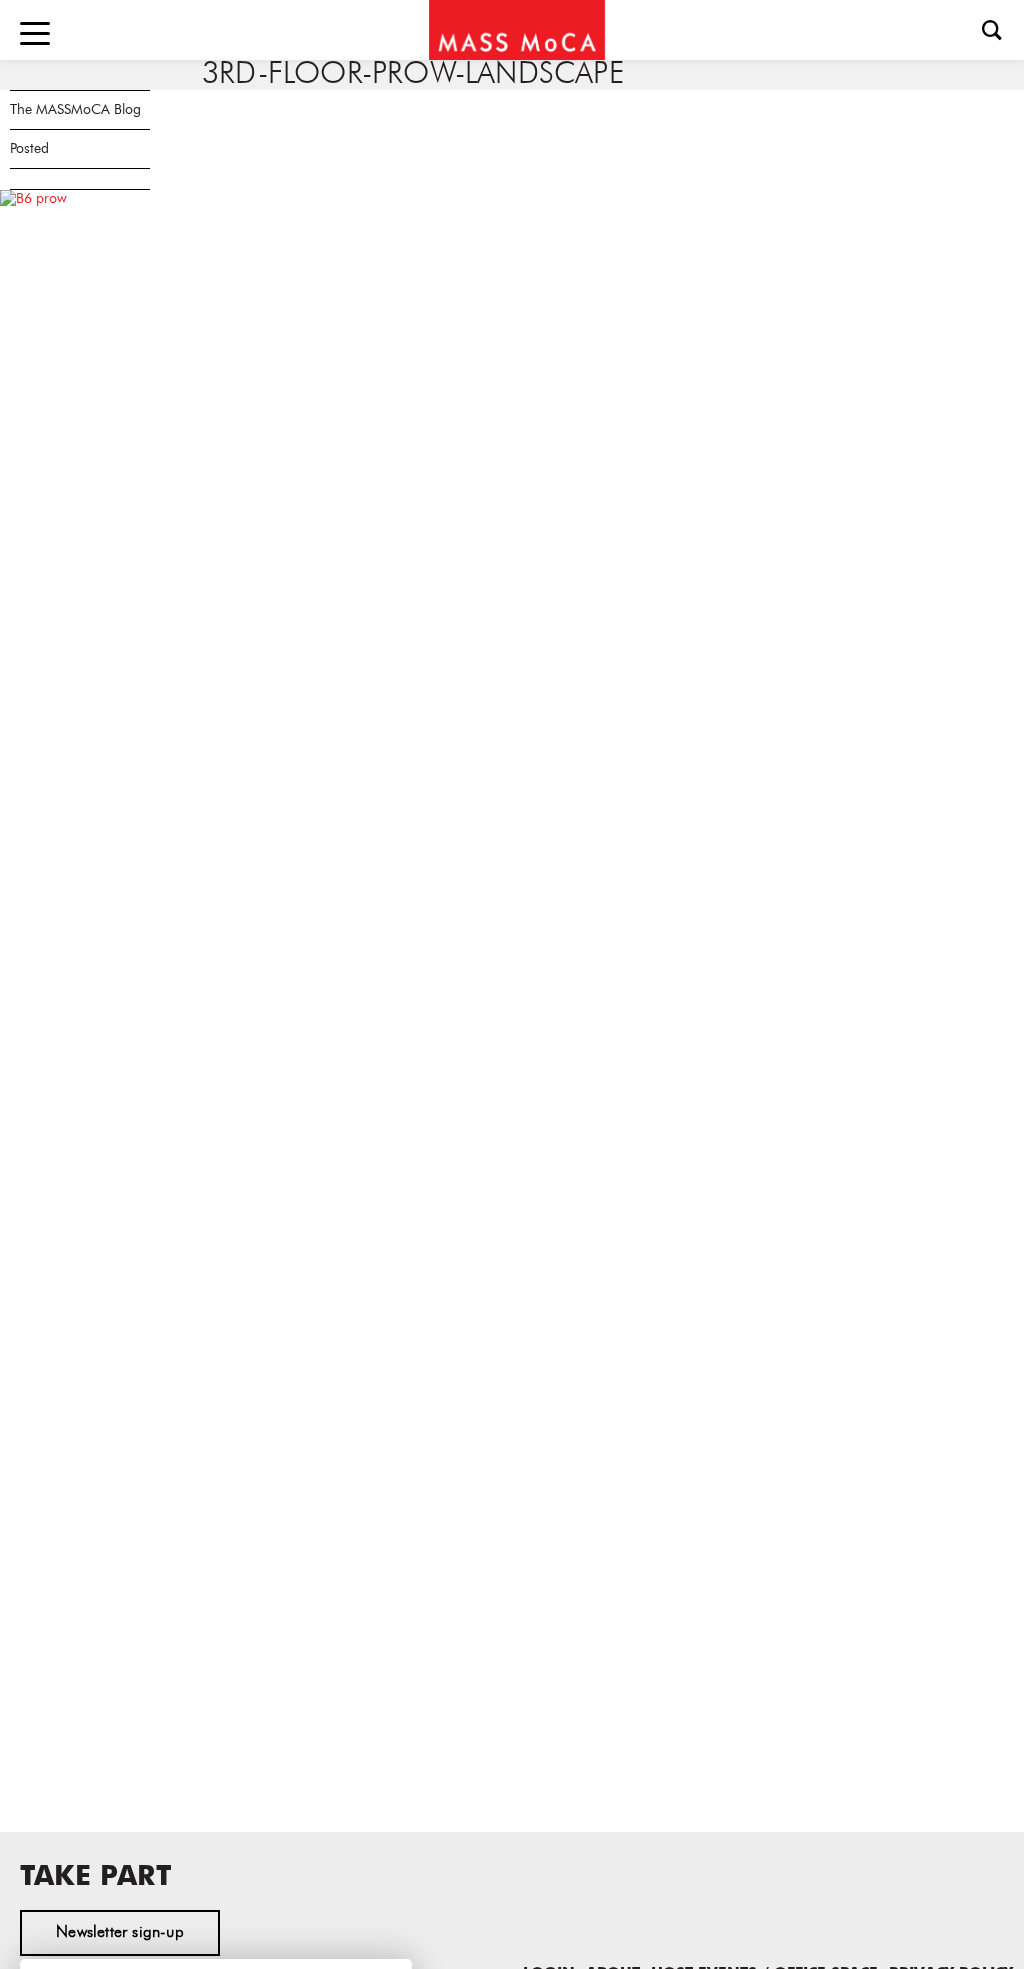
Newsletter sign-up (120, 1933)
